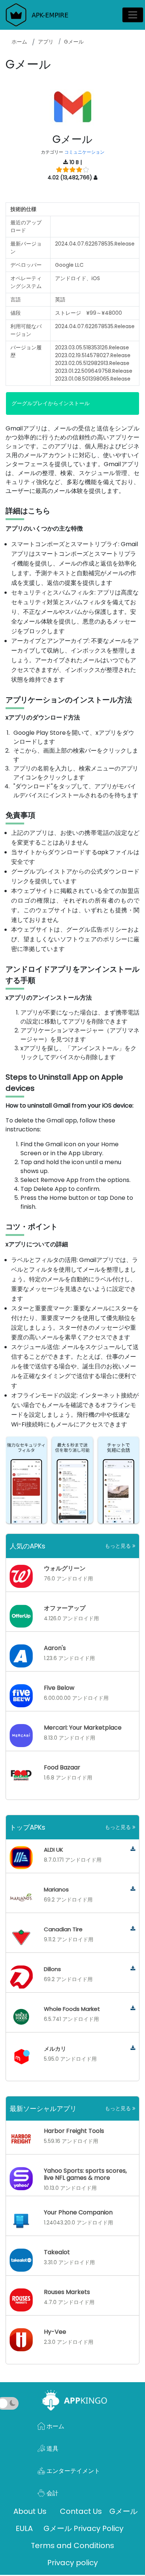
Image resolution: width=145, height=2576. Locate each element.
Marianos (56, 1889)
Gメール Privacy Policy (83, 2528)
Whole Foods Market (72, 2009)
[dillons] (133, 1969)
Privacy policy (72, 2563)
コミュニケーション (84, 152)
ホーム (19, 42)
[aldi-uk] (133, 1849)
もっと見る (119, 1546)
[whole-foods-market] (133, 2008)
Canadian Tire (63, 1929)
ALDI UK (54, 1850)
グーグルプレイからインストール (51, 403)
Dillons (52, 1969)
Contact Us (81, 2511)
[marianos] (133, 1889)
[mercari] (133, 2048)
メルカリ (55, 2049)
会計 (52, 2493)
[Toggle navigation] (133, 15)
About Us (30, 2511)
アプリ (46, 42)
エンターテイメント (72, 2471)
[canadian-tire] (133, 1929)
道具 (52, 2449)
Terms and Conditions (72, 2545)
